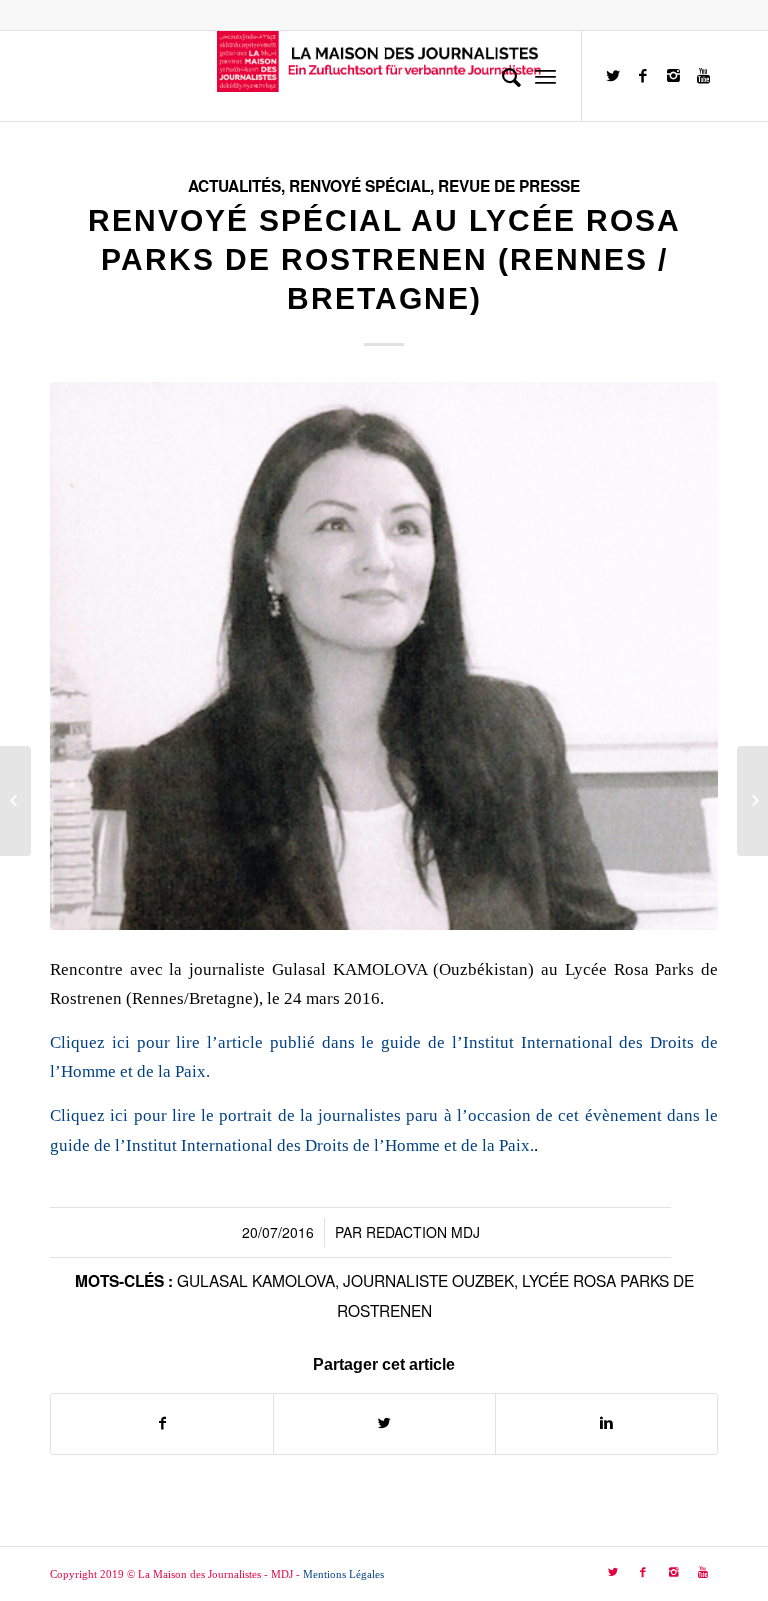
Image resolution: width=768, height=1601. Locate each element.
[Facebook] (643, 76)
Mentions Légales (343, 1574)
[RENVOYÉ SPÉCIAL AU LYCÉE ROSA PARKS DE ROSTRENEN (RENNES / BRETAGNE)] (384, 656)
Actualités (234, 186)
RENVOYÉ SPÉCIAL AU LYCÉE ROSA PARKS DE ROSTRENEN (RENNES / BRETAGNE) (384, 259)
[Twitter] (613, 76)
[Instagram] (673, 76)
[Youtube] (703, 76)
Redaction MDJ (423, 1232)
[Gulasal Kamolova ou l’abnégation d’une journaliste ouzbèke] (752, 801)
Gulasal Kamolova (256, 1280)
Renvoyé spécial (359, 186)
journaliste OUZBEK (428, 1280)
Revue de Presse (509, 186)
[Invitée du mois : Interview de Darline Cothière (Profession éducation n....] (15, 801)
